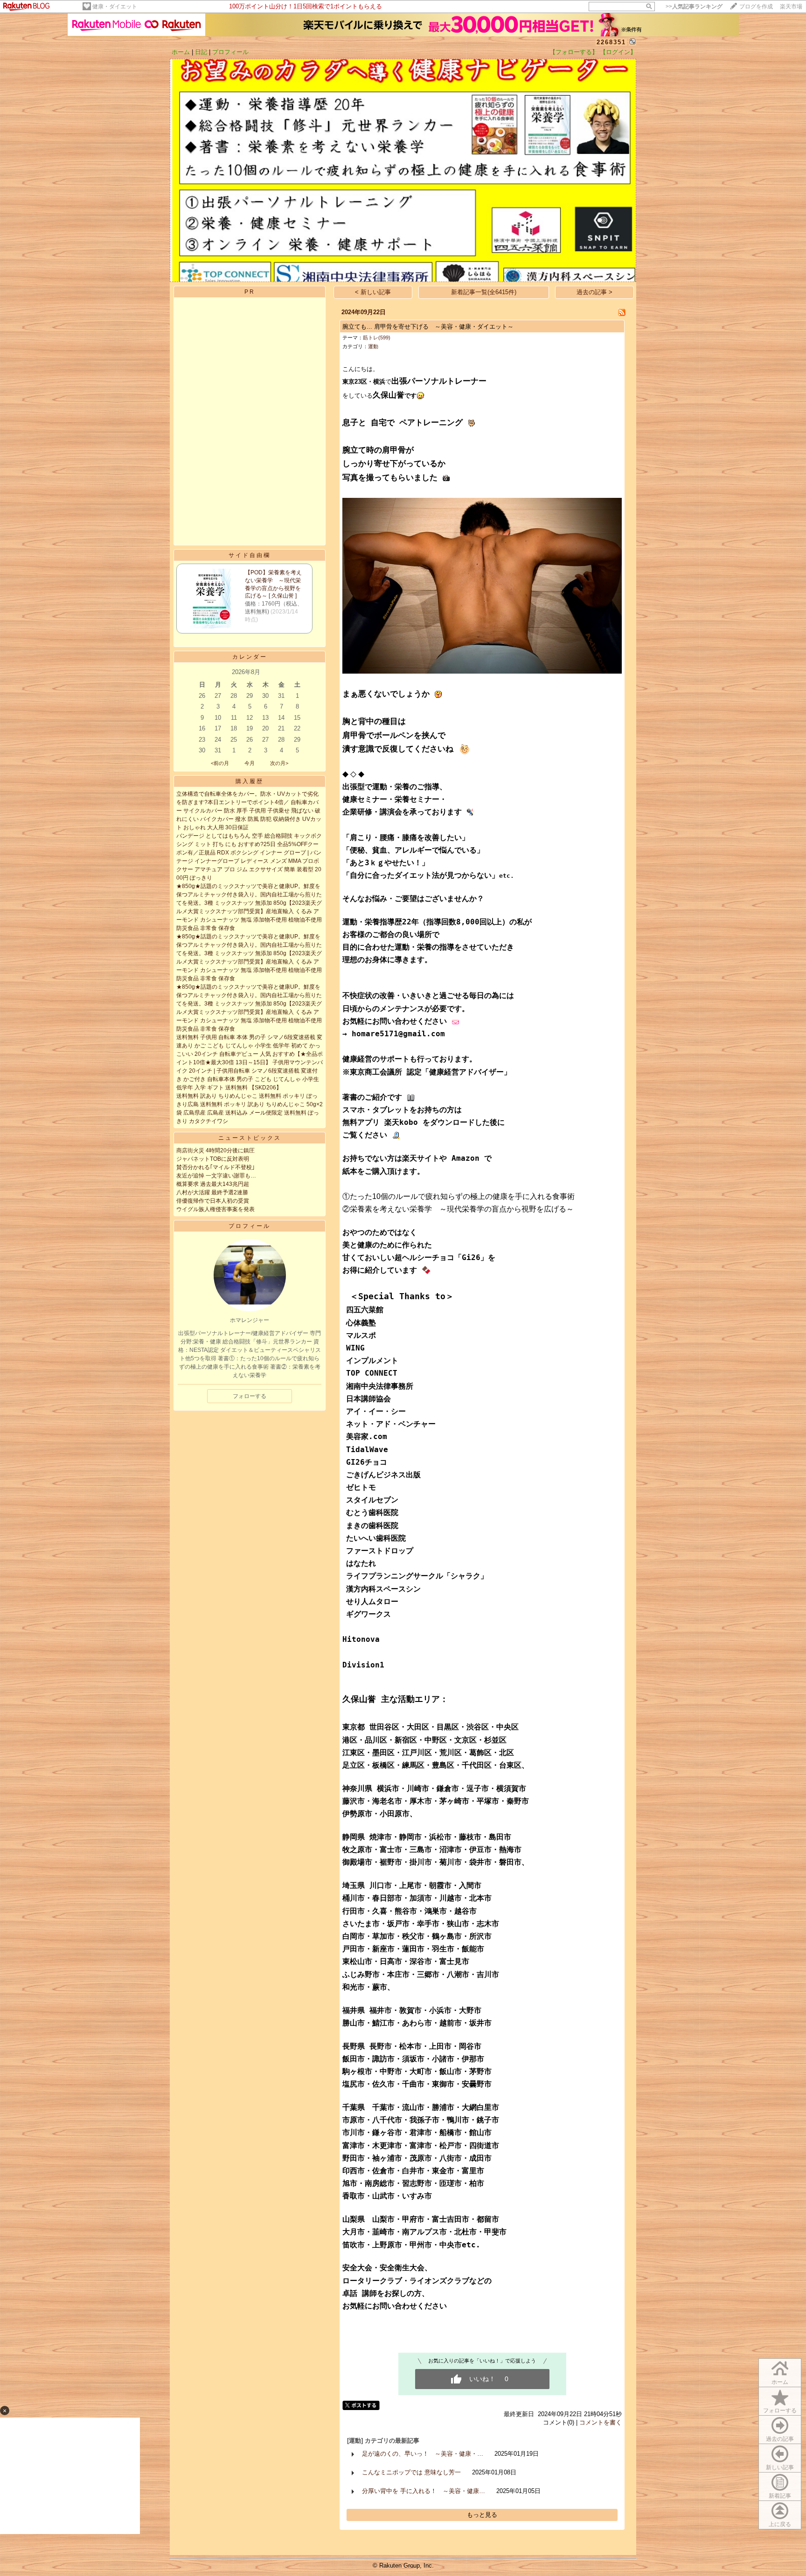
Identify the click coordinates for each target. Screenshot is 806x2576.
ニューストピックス (250, 1138)
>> (694, 7)
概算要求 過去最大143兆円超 (213, 1184)
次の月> (279, 763)
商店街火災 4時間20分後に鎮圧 (215, 1150)
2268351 (611, 42)
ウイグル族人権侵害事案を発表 (215, 1209)
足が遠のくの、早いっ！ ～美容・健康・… (423, 2454)
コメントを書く (601, 2422)
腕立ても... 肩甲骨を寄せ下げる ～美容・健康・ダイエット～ (428, 327)
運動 (373, 346)
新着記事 (780, 2496)
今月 (250, 763)
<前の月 (220, 763)
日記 (201, 52)
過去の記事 (780, 2439)
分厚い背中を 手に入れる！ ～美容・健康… (424, 2491)
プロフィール (230, 52)
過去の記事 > (594, 292)
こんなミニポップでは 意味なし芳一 (411, 2472)
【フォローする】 (574, 52)
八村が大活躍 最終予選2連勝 (212, 1192)
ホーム (181, 52)
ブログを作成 (756, 7)
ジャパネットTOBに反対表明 (213, 1159)
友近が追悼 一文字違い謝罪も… (216, 1176)
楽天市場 (791, 7)
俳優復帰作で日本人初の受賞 (213, 1201)
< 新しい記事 (373, 292)
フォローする (780, 2411)
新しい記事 (780, 2467)
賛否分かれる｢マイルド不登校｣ (215, 1167)
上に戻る (780, 2524)
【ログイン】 (618, 52)
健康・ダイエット (115, 7)
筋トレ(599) (377, 337)
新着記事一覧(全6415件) (484, 292)
